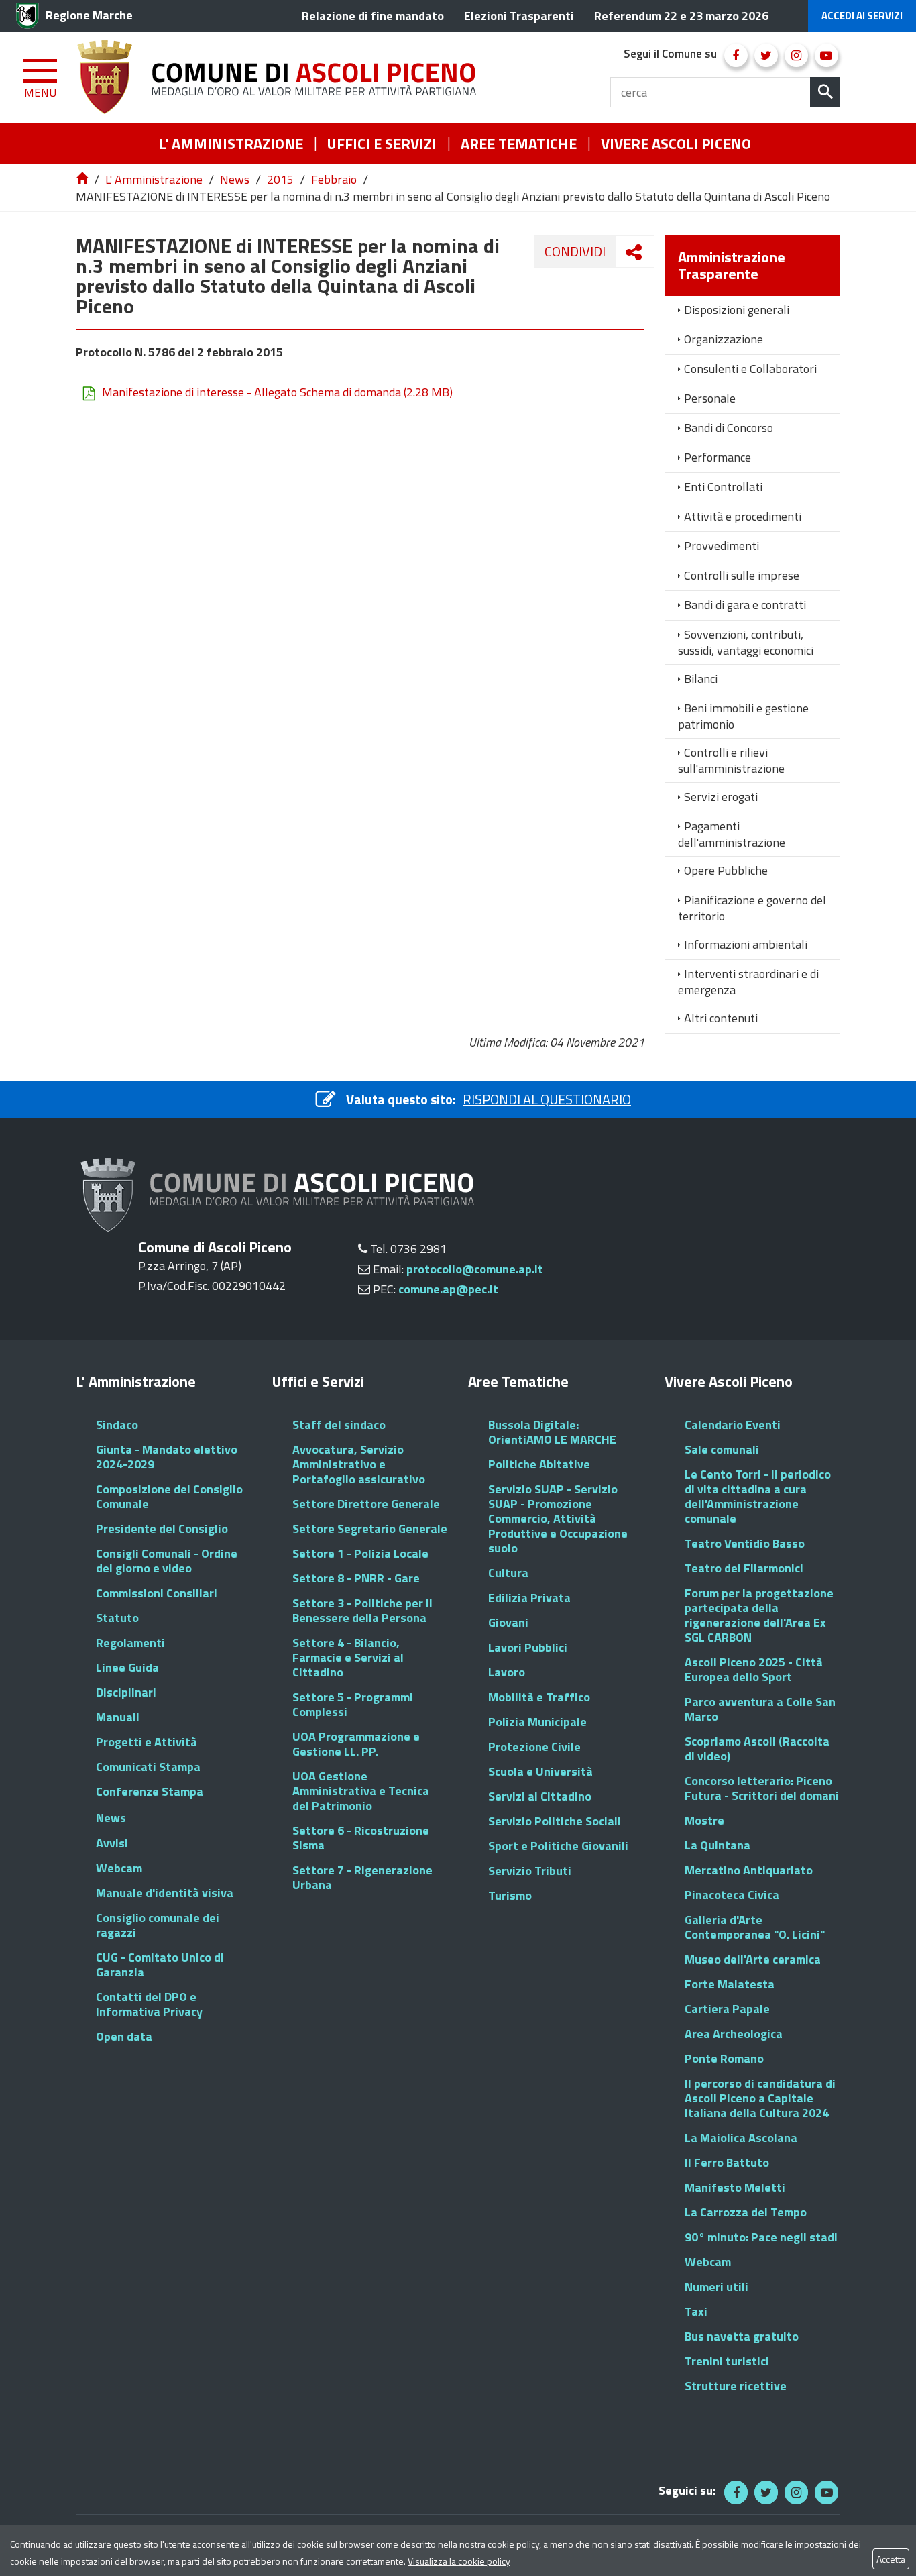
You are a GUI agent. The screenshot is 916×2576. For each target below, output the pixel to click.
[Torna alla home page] (83, 179)
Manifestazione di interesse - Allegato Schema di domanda (277, 392)
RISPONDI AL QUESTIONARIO (547, 1099)
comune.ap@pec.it (448, 1289)
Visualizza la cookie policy (459, 2561)
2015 (280, 179)
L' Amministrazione (154, 179)
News (235, 179)
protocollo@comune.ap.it (475, 1269)
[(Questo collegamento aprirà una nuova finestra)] (736, 55)
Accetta (891, 2559)
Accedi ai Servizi (862, 16)
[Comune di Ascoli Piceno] (282, 77)
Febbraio (334, 179)
